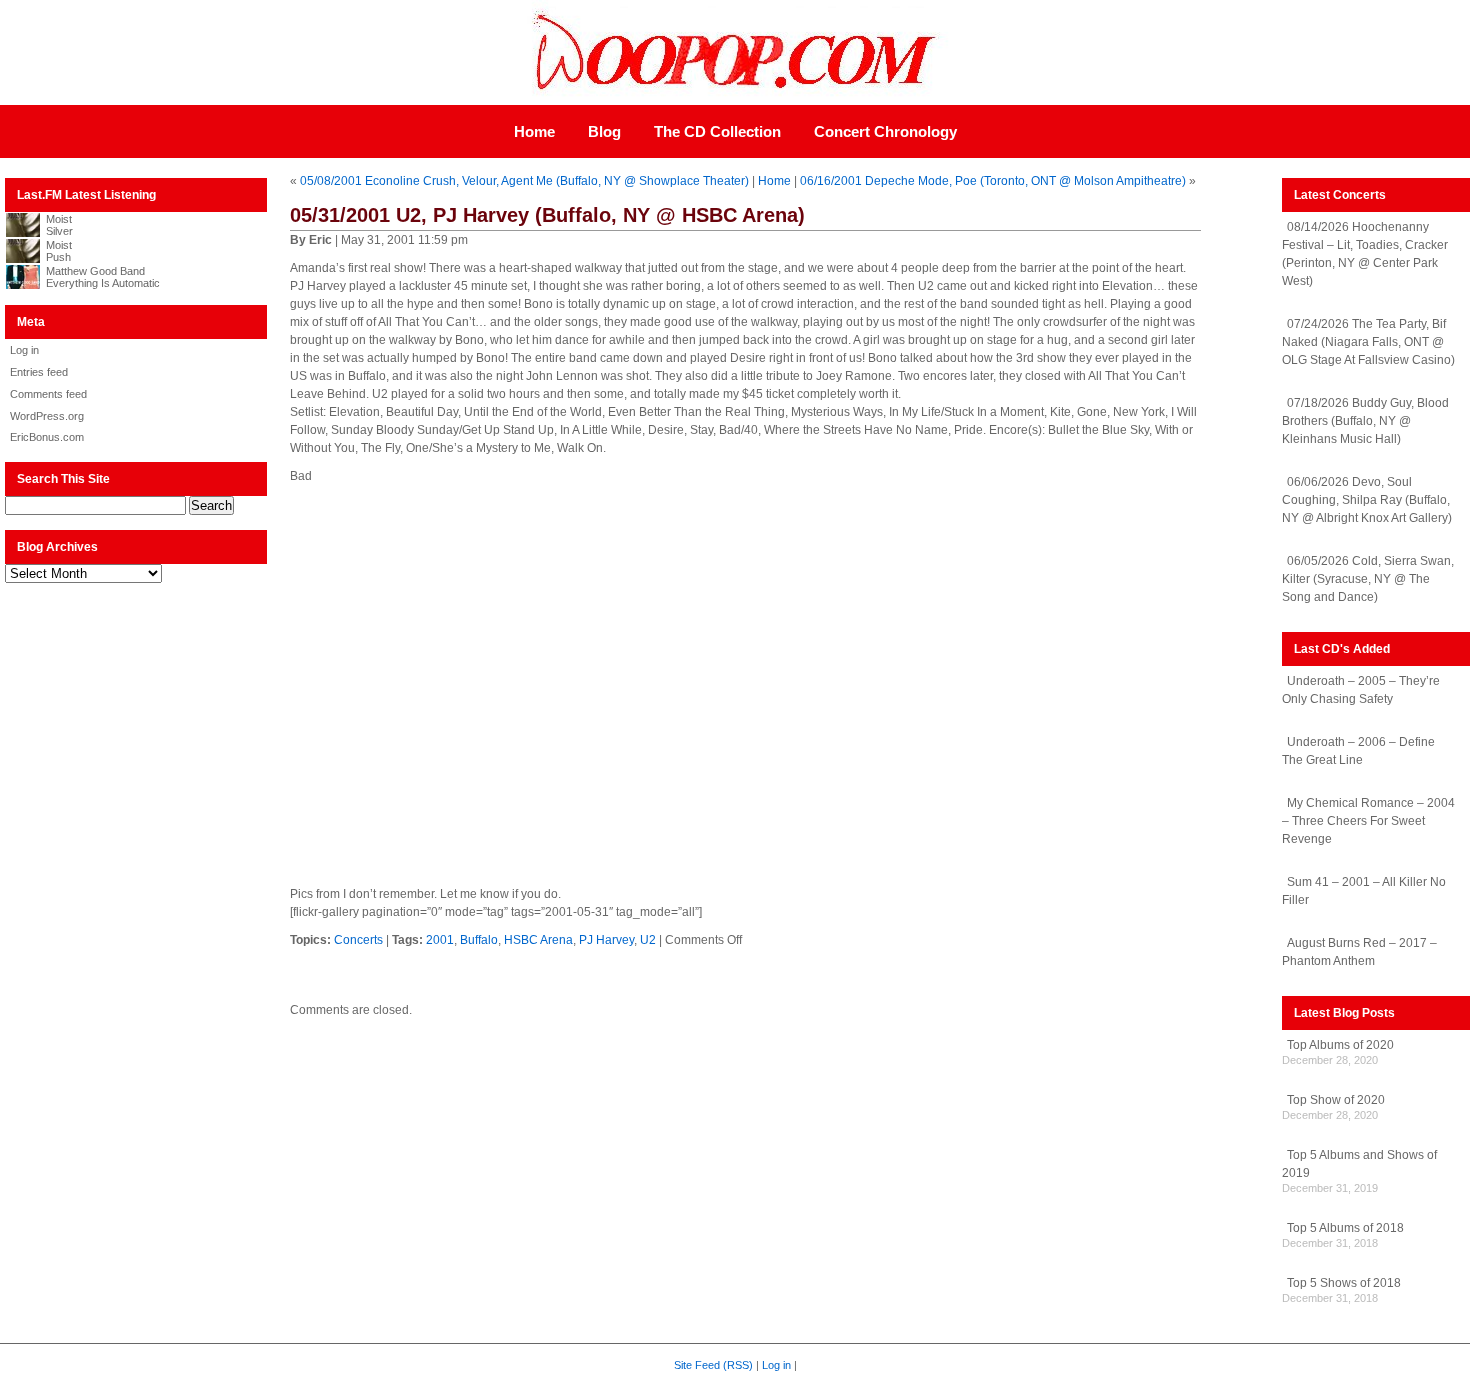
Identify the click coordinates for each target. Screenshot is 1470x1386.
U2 (648, 940)
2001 (440, 940)
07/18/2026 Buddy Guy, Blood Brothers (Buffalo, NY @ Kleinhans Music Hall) (1365, 421)
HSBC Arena (538, 940)
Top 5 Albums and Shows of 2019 (1359, 1164)
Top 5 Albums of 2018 (1345, 1228)
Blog (604, 131)
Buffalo (479, 940)
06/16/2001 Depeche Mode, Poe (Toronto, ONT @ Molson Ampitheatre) (993, 181)
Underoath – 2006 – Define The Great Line (1358, 751)
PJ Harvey (606, 940)
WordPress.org (47, 416)
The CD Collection (717, 131)
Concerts (358, 940)
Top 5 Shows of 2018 (1344, 1283)
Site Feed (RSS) (713, 1365)
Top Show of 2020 (1336, 1100)
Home (534, 131)
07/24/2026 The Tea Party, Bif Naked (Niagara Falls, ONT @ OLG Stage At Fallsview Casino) (1368, 342)
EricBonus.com (47, 437)
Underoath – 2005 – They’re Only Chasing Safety (1361, 690)
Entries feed (39, 372)
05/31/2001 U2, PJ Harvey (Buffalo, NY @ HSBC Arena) (547, 215)
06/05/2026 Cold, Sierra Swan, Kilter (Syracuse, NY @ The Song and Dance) (1368, 579)
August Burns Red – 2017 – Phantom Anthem (1359, 952)
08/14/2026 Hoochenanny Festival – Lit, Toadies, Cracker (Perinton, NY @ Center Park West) (1365, 254)
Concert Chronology (885, 131)
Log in (24, 350)
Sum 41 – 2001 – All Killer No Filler (1364, 891)
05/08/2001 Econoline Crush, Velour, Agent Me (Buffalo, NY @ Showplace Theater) (524, 181)
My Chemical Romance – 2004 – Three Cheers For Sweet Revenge (1368, 821)
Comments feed (48, 394)
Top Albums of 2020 (1340, 1045)
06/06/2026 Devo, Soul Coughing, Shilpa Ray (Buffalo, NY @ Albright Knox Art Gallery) (1367, 500)
